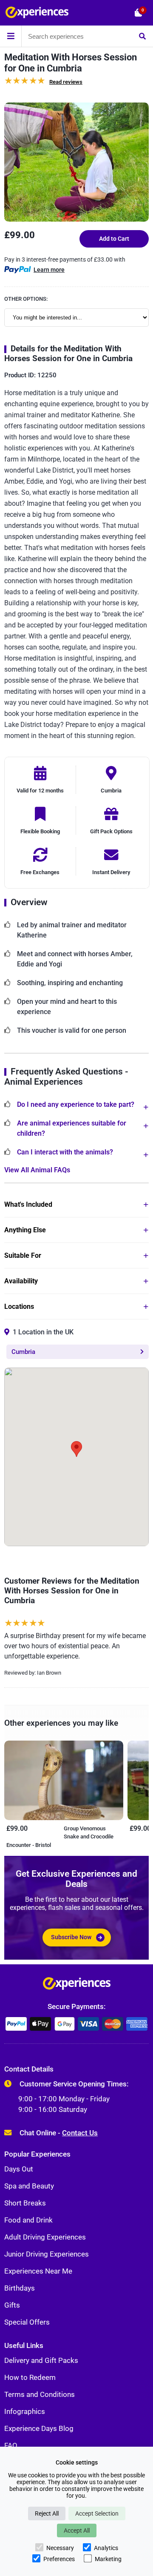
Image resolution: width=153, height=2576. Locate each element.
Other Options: (26, 299)
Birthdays (20, 2288)
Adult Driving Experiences (45, 2237)
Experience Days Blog (39, 2428)
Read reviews (66, 82)
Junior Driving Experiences (47, 2254)
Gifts (12, 2305)
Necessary (60, 2548)
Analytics (106, 2548)
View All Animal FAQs (37, 1170)
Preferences (59, 2559)
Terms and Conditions (40, 2394)
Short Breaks (25, 2203)
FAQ (11, 2445)
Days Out (19, 2169)
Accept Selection (97, 2513)
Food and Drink (28, 2220)
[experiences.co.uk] (77, 1986)
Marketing (108, 2559)
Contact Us (80, 2133)
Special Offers (27, 2322)
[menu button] (11, 36)
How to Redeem (30, 2377)
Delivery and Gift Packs (41, 2360)
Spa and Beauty (29, 2186)
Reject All (47, 2513)
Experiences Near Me (38, 2271)
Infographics (25, 2411)
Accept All (77, 2530)
